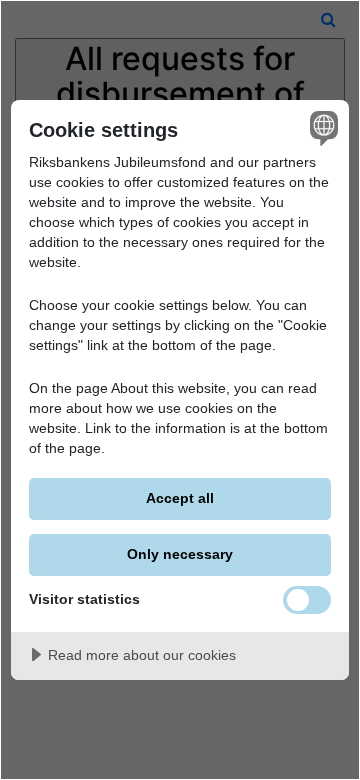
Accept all (180, 498)
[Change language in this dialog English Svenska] (321, 128)
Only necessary (180, 554)
